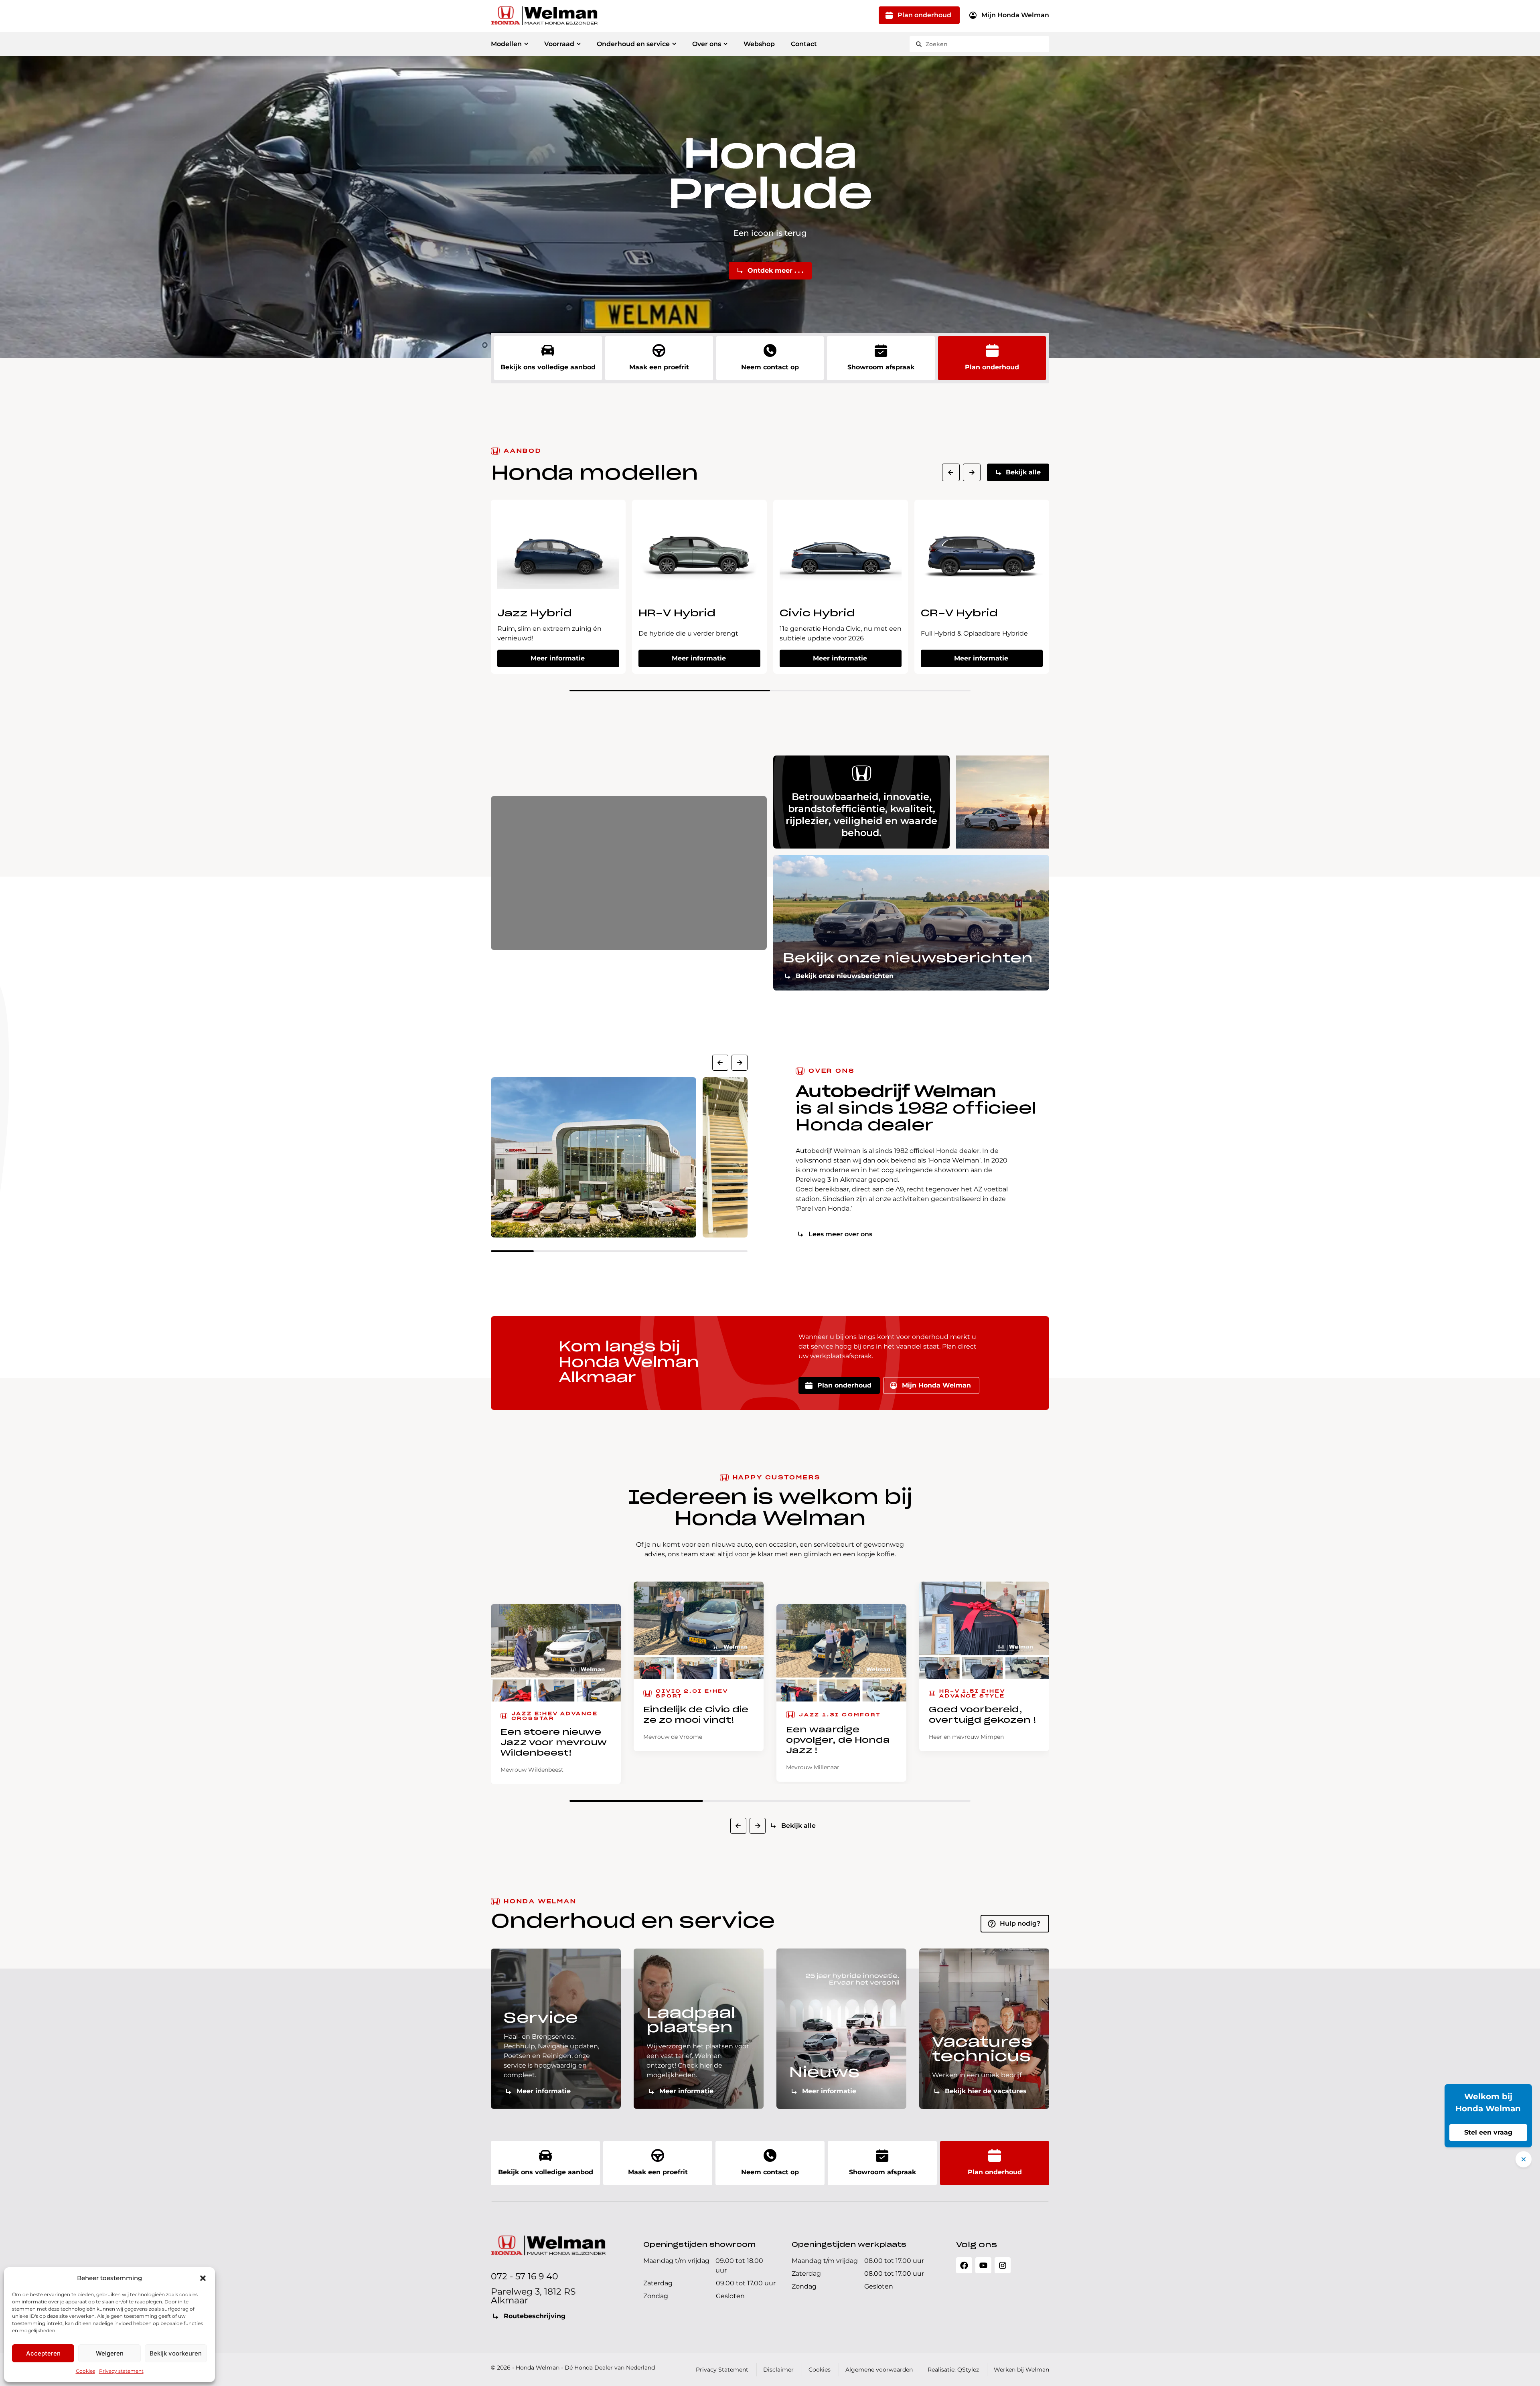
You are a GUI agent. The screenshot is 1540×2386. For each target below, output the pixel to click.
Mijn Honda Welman (1015, 15)
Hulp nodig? (1020, 1923)
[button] (203, 2278)
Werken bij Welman (1021, 2370)
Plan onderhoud (924, 15)
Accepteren (43, 2353)
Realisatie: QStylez (953, 2370)
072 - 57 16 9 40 (525, 2276)
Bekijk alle (1023, 472)
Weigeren (110, 2353)
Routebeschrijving (535, 2316)
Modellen (506, 44)
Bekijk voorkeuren (176, 2353)
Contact (804, 44)
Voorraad (559, 44)
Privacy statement (121, 2371)
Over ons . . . (775, 259)
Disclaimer (778, 2370)
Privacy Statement (722, 2370)
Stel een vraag (1488, 2132)
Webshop (759, 44)
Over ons (707, 44)
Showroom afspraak (881, 367)
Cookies (85, 2371)
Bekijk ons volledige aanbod (548, 367)
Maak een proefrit (659, 367)
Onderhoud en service (633, 44)
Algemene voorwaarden (879, 2370)
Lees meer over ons (840, 1234)
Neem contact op (770, 367)
